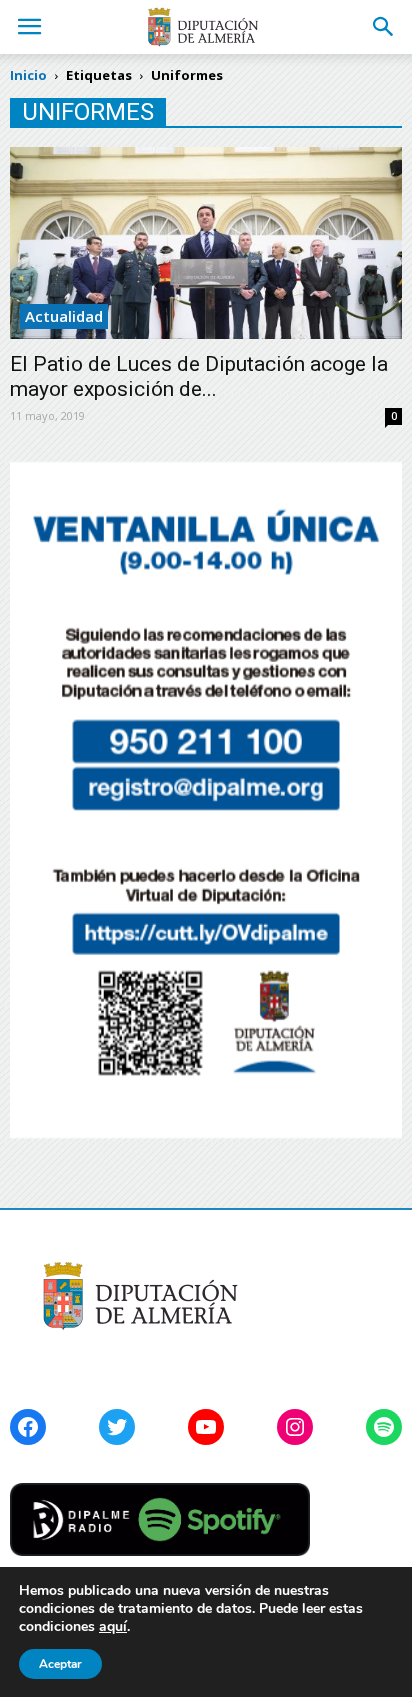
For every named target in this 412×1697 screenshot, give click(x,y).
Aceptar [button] (60, 1664)
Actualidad (64, 316)
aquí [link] (113, 1626)
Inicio (28, 75)
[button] (384, 27)
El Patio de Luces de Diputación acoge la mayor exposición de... (199, 376)
